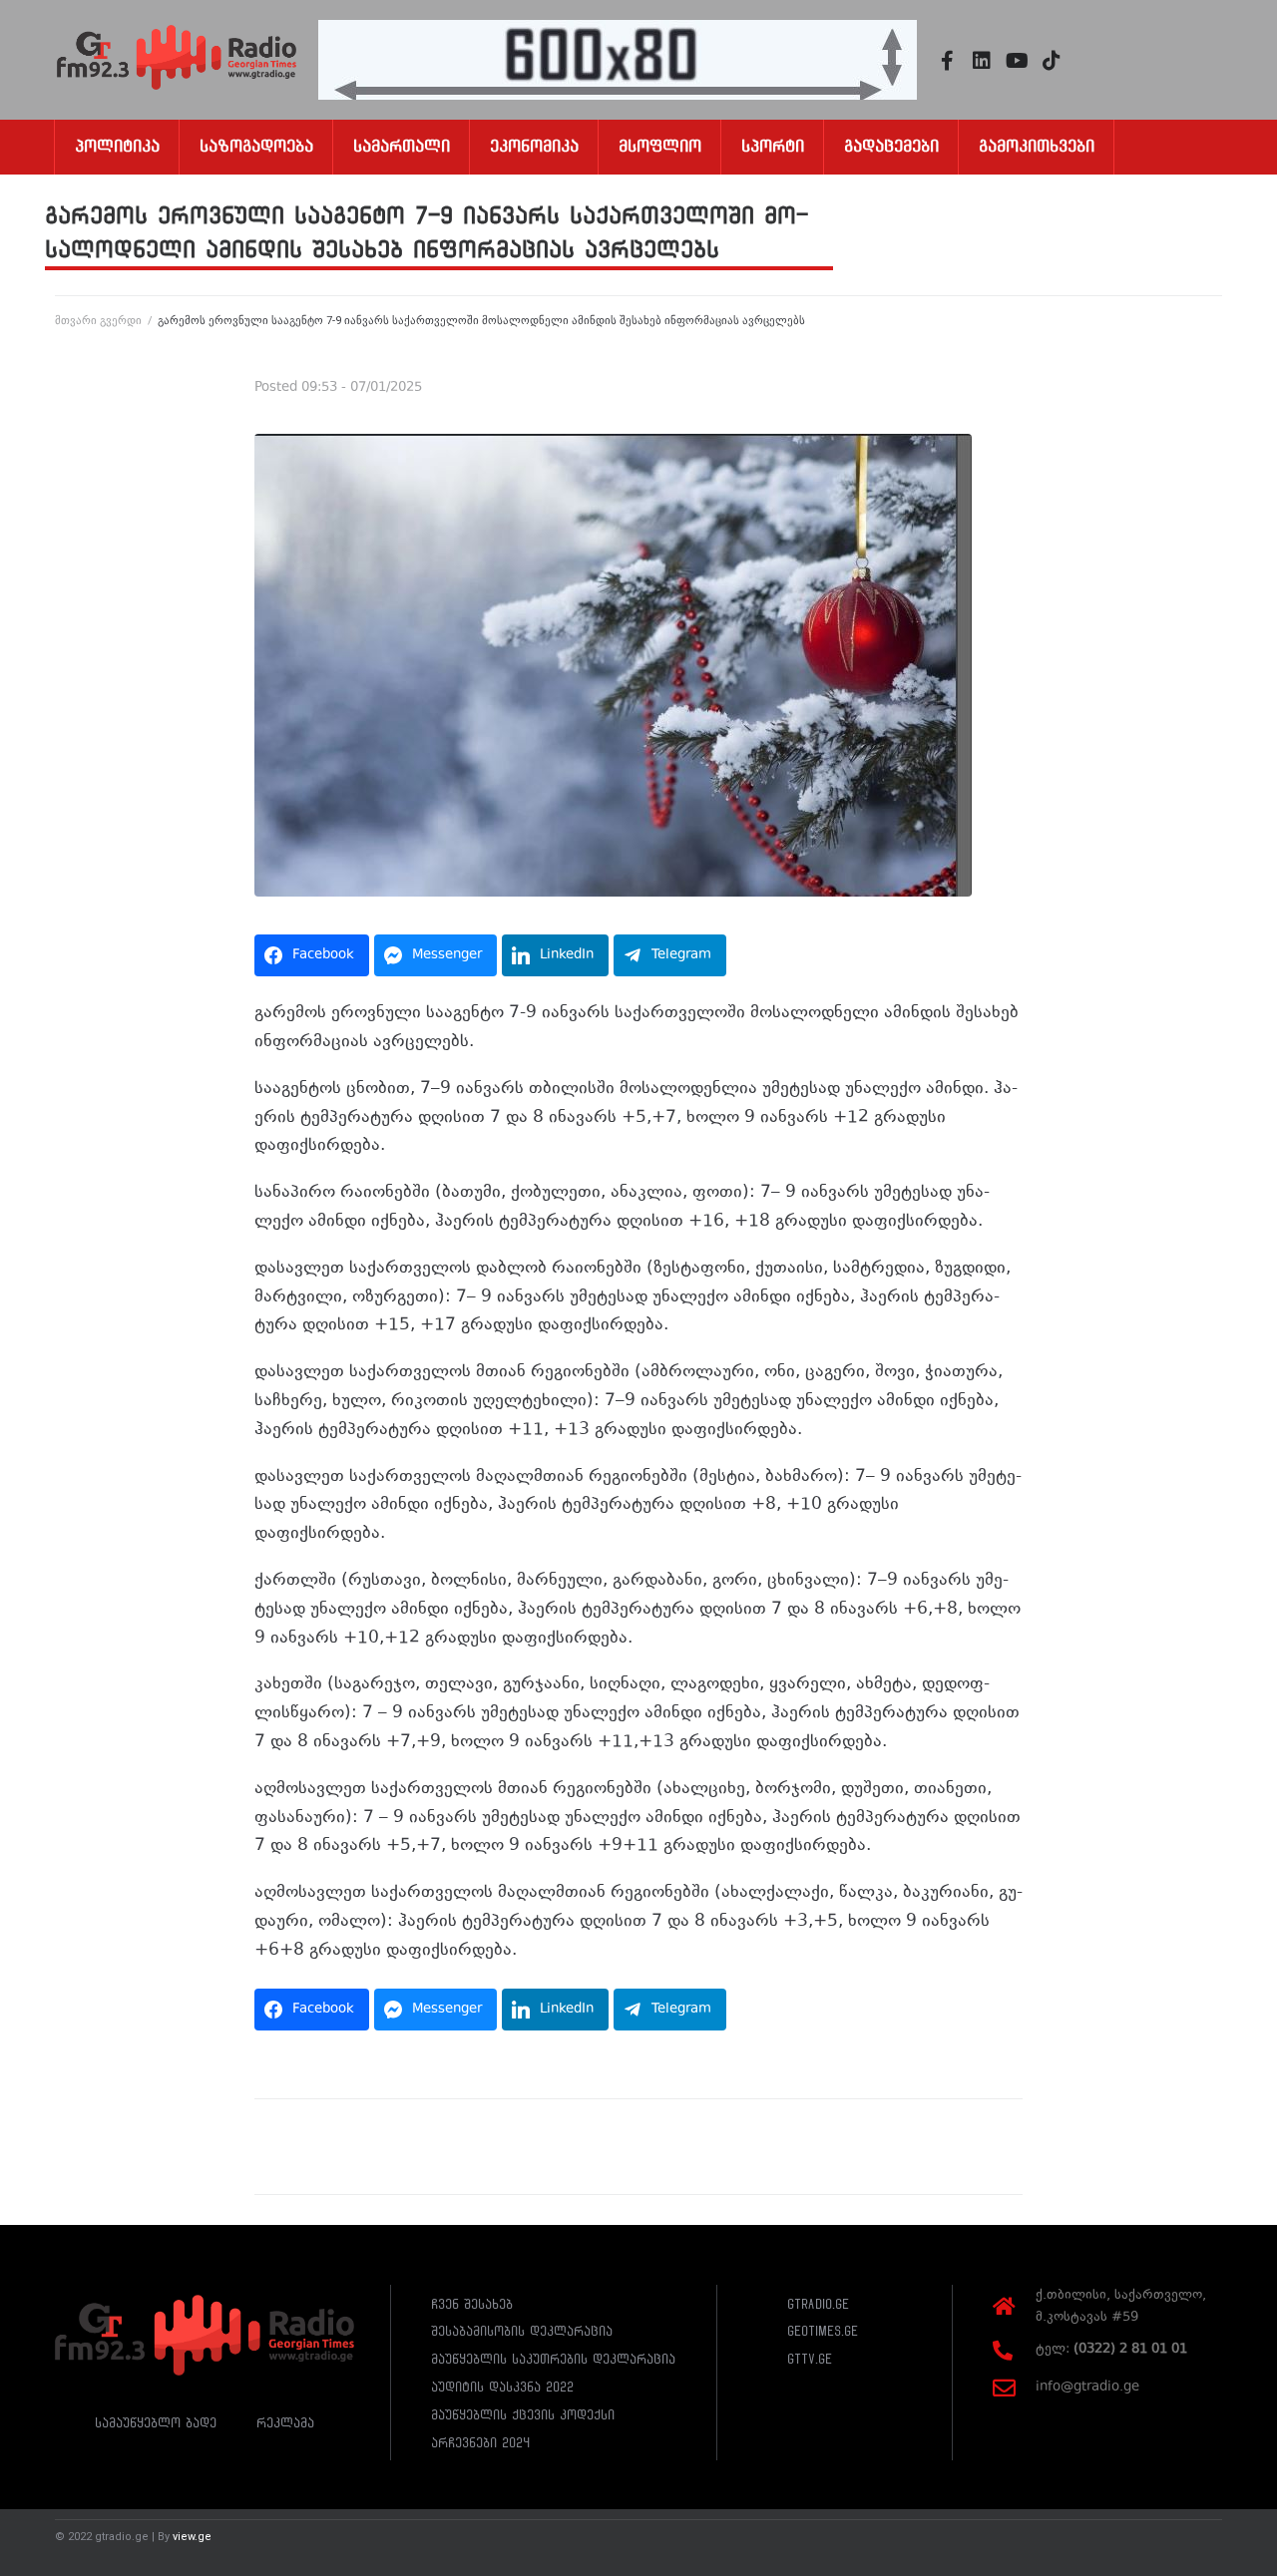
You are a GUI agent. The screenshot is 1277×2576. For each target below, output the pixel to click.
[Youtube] (1017, 61)
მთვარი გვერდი (98, 321)
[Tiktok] (1052, 61)
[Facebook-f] (947, 61)
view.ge (192, 2537)
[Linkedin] (982, 61)
